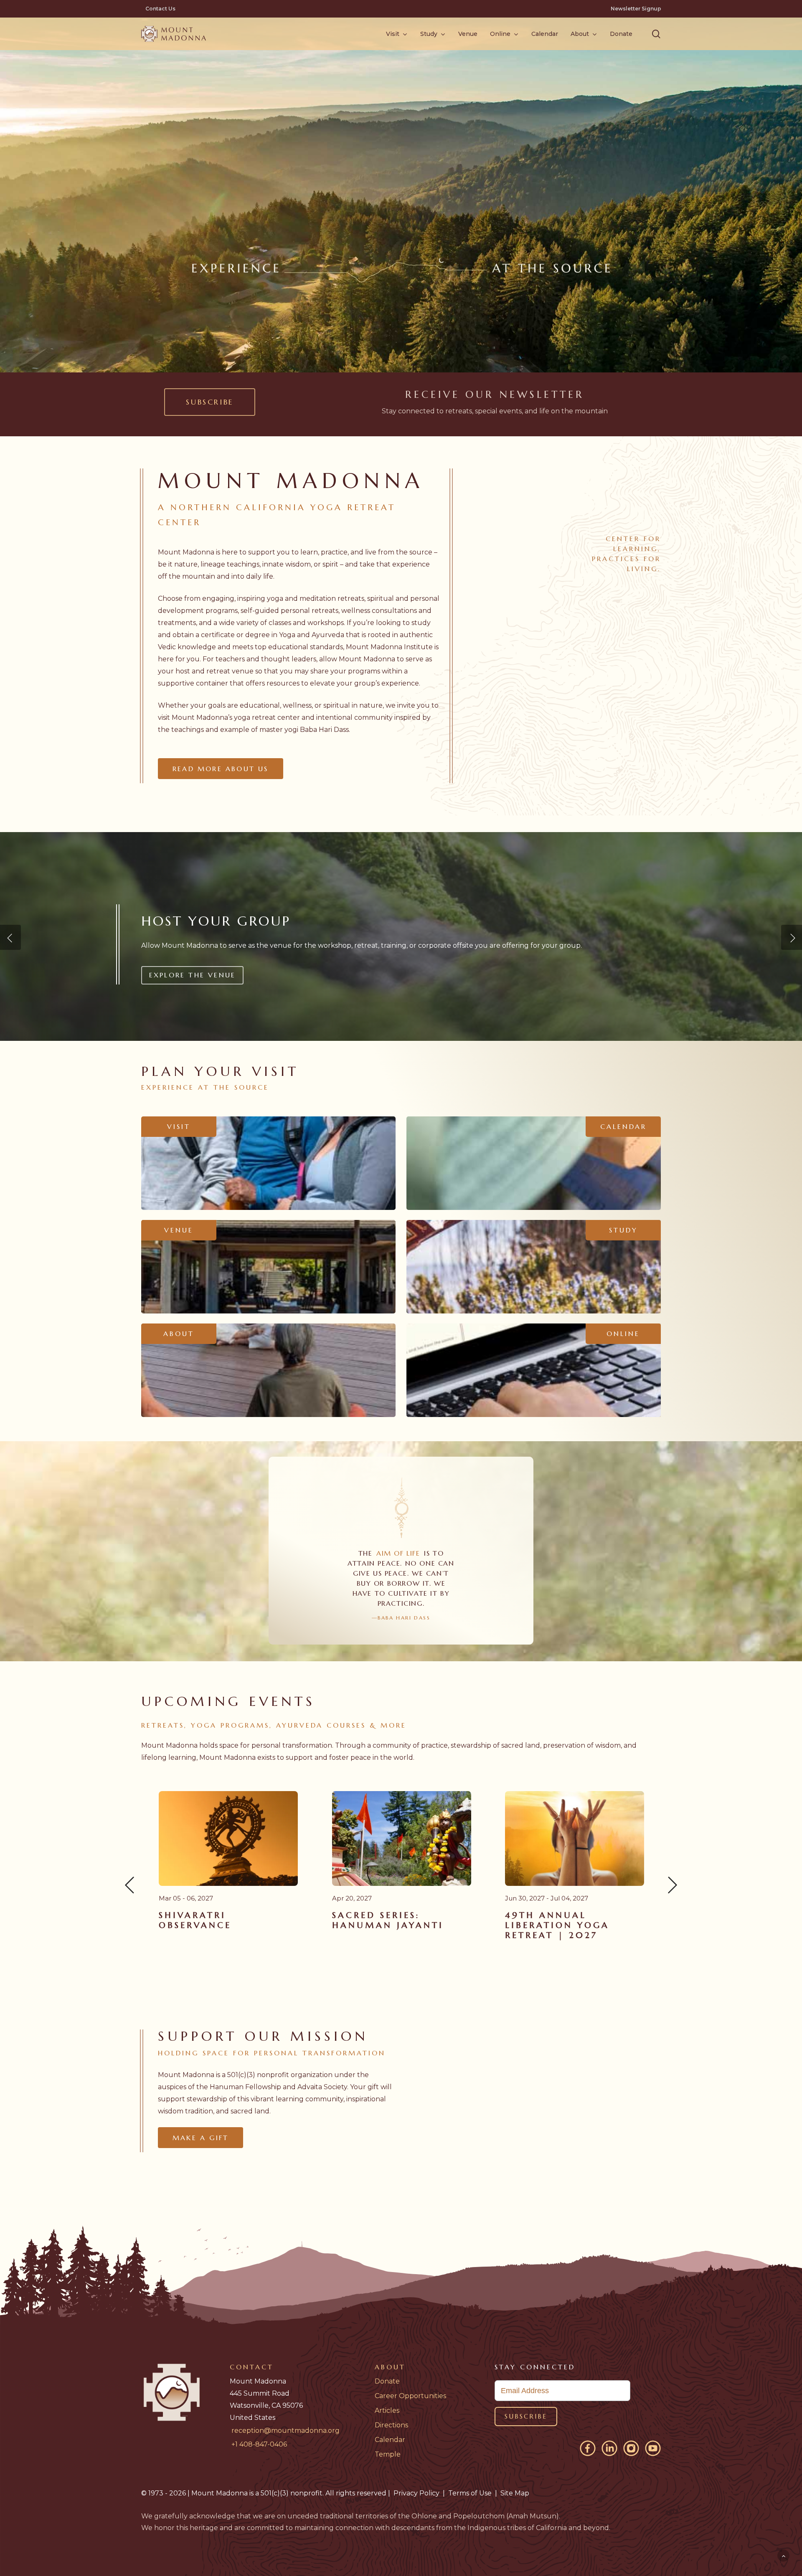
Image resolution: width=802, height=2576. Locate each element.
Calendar (390, 2440)
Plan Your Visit (186, 975)
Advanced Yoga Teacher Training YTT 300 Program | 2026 (574, 1925)
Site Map (515, 2493)
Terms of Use (470, 2493)
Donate (387, 2381)
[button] (656, 34)
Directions (391, 2425)
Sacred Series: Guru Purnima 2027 (394, 1920)
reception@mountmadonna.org (286, 2430)
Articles (387, 2410)
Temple (388, 2454)
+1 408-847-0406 (259, 2444)
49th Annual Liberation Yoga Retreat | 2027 (211, 1925)
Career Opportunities (410, 2396)
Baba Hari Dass (324, 730)
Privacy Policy (416, 2493)
